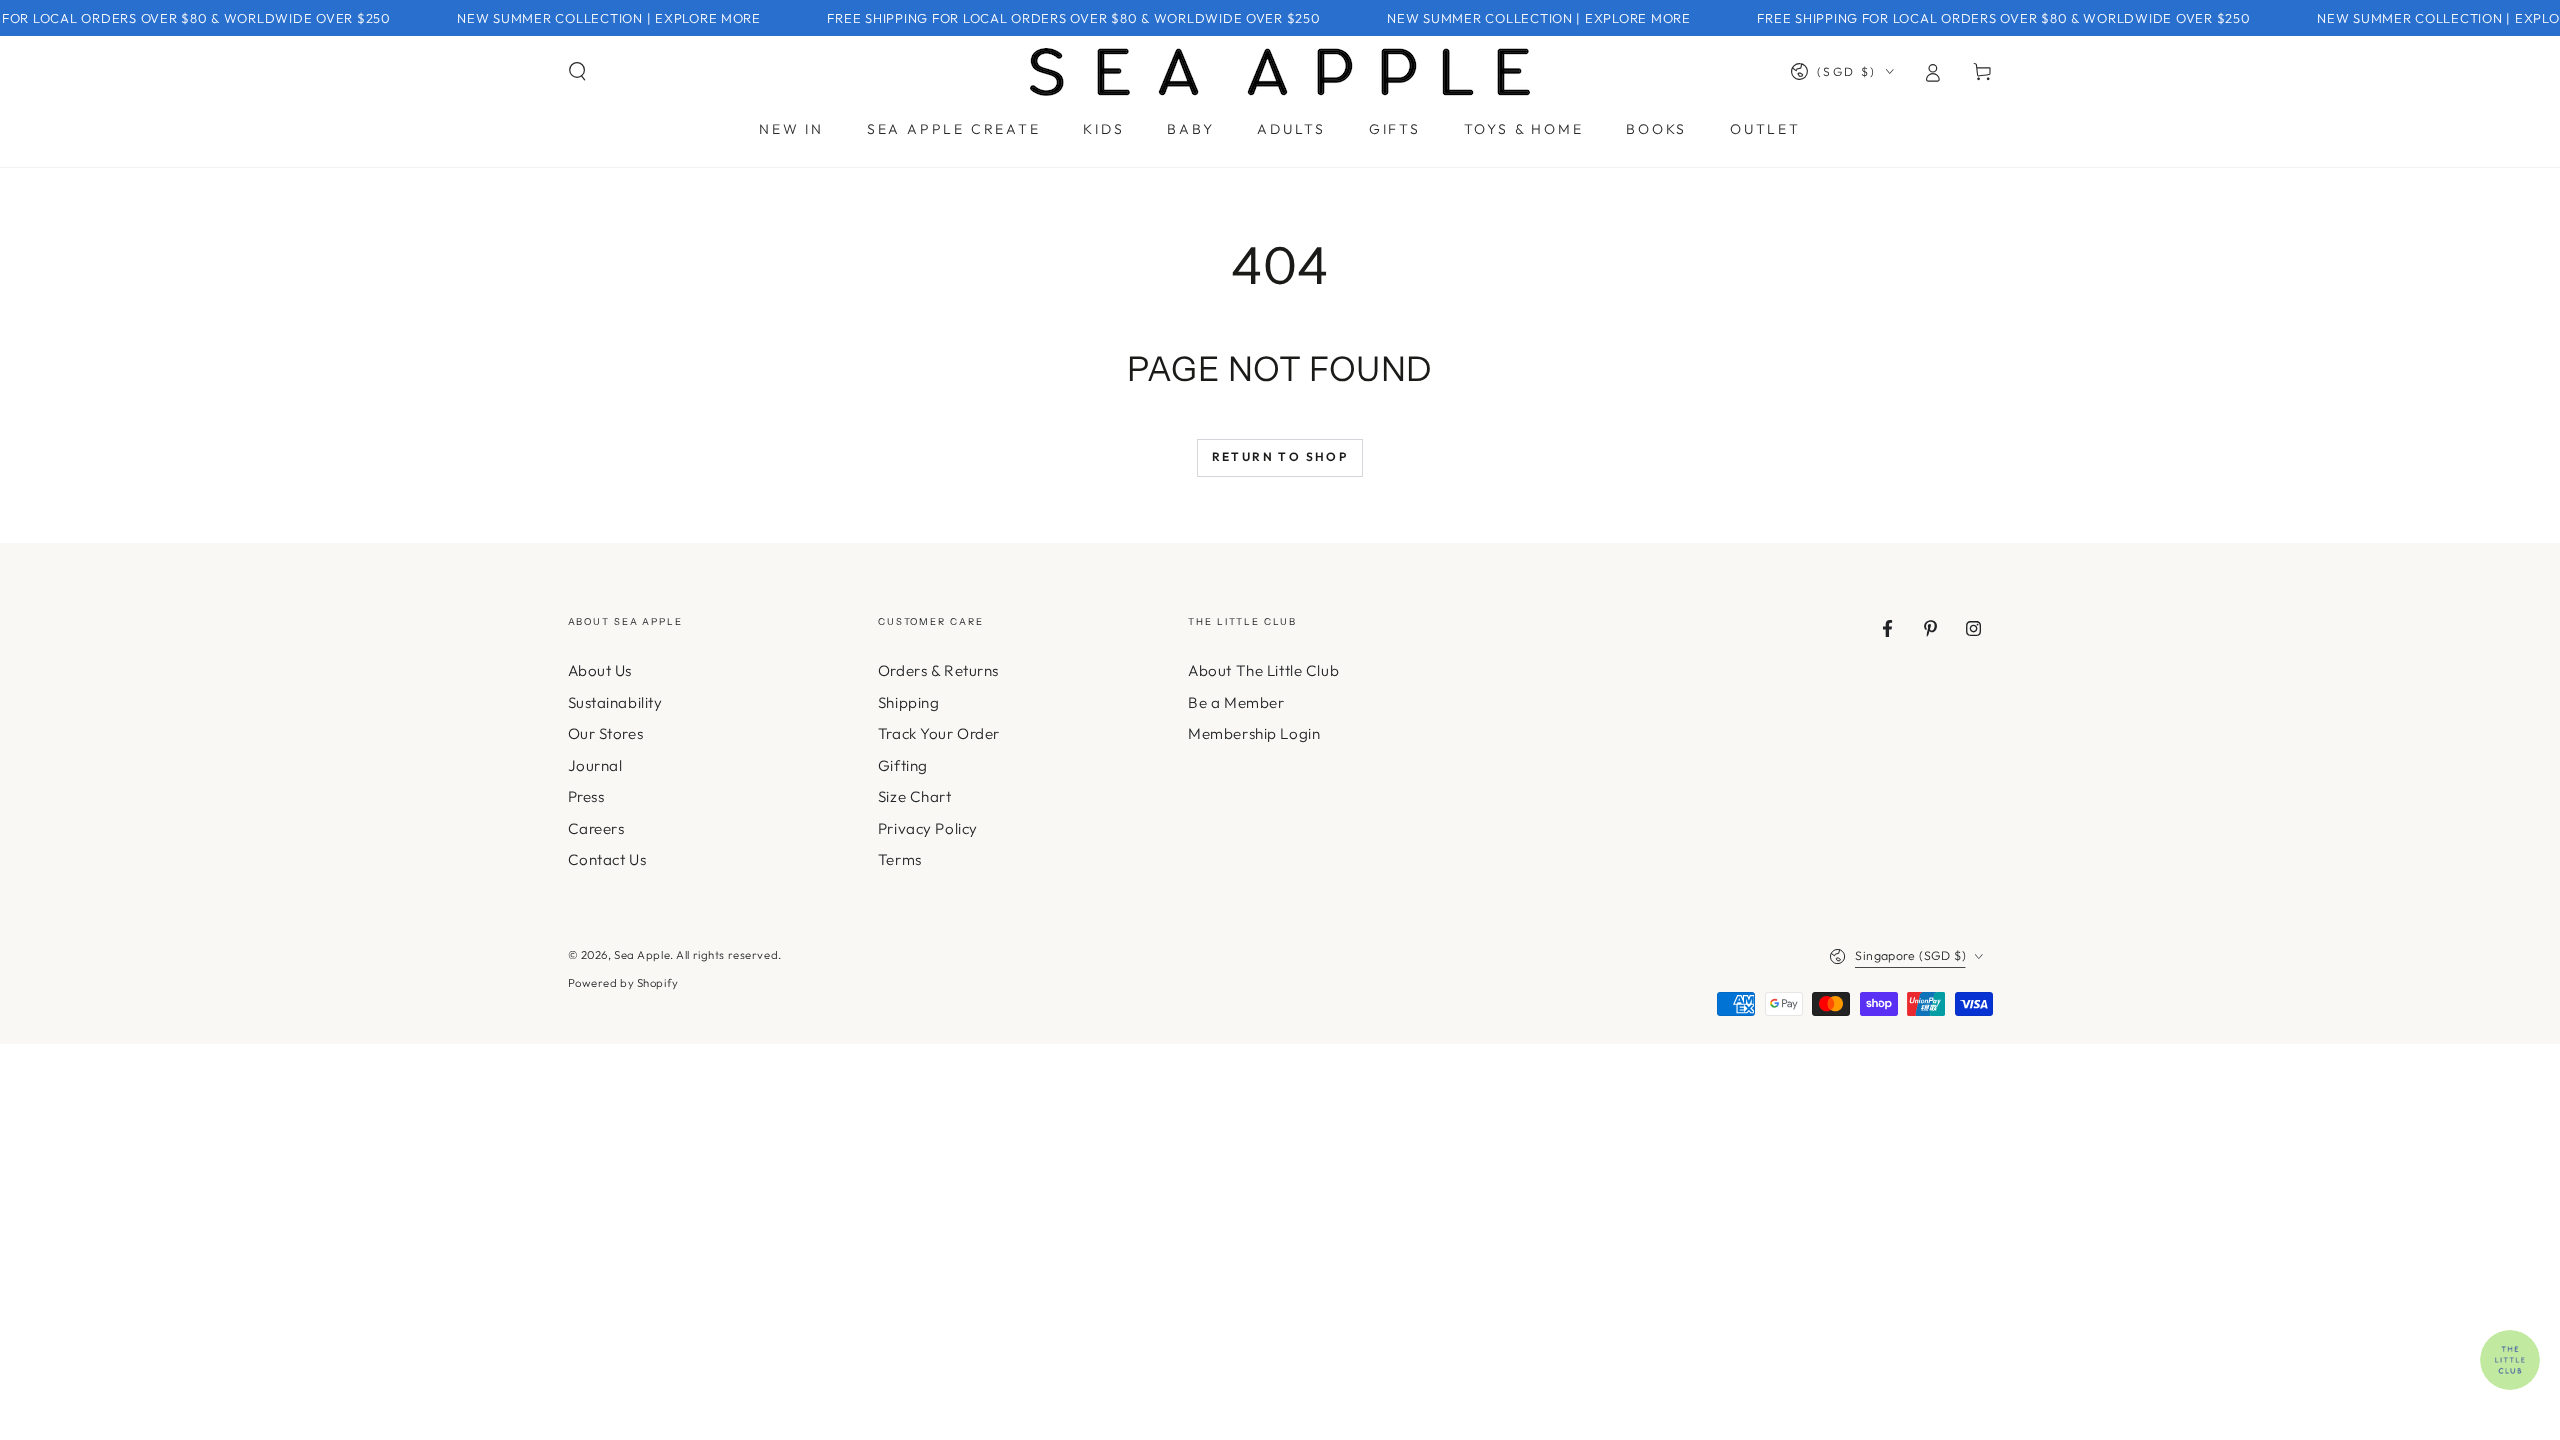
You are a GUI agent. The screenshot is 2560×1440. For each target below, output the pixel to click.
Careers (596, 828)
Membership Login (1254, 733)
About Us (600, 670)
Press (586, 796)
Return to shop (1280, 456)
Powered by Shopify (623, 983)
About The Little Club (1263, 670)
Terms (900, 859)
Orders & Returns (938, 670)
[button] (577, 72)
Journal (595, 765)
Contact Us (607, 859)
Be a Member (1236, 702)
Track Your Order (939, 733)
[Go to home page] (1280, 72)
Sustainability (615, 702)
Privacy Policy (928, 828)
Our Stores (606, 733)
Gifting (903, 765)
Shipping (909, 702)
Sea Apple (642, 955)
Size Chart (915, 796)
